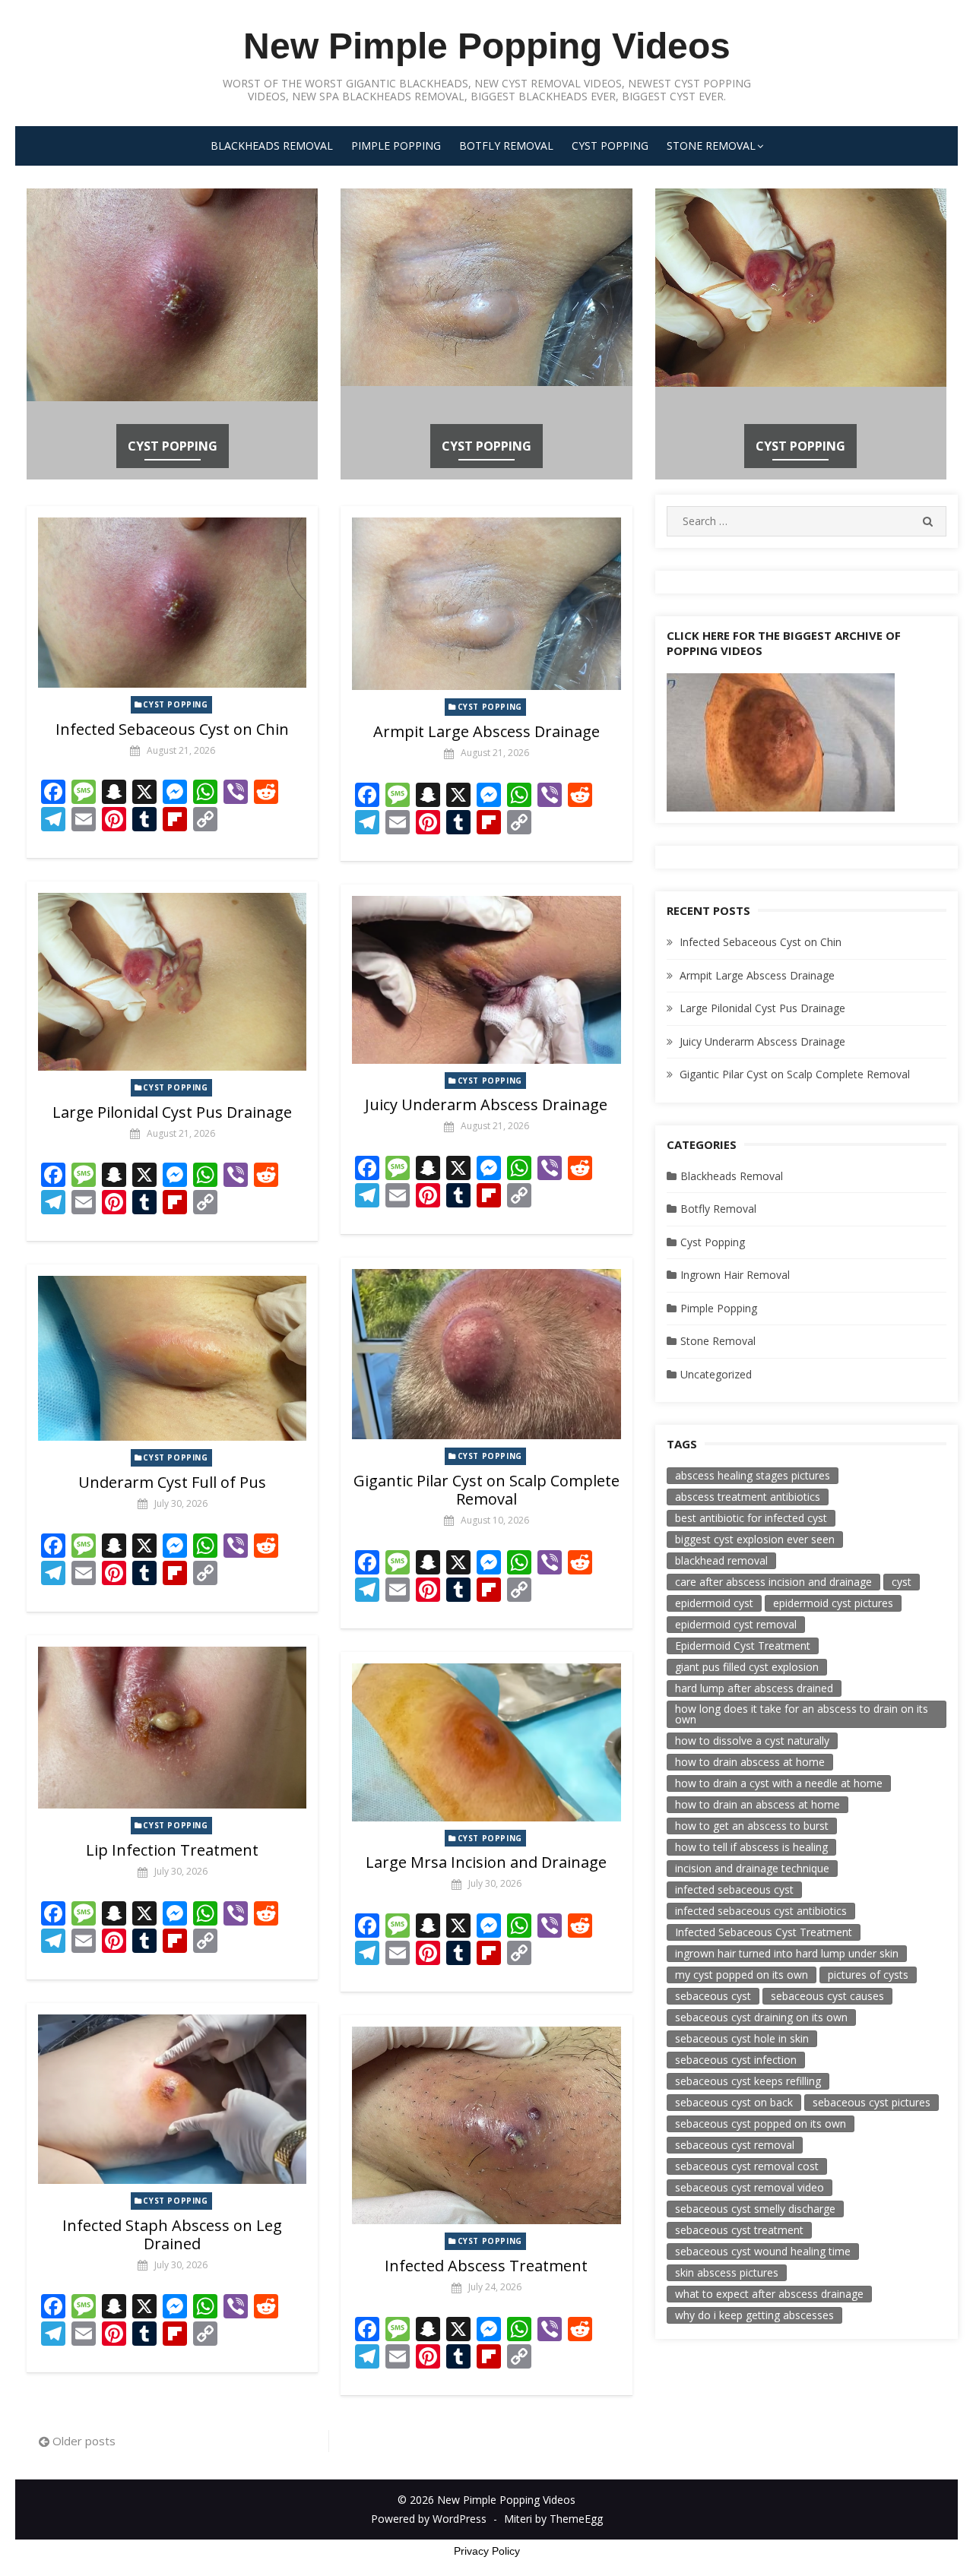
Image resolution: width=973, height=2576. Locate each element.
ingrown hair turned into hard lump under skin (787, 1953)
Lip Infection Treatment (172, 1850)
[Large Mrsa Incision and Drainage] (486, 1742)
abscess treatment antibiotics (748, 1497)
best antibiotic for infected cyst (751, 1518)
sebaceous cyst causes (827, 1996)
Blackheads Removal (272, 146)
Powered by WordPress (429, 2519)
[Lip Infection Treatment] (172, 1728)
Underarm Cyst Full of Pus (172, 1482)
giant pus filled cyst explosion (747, 1667)
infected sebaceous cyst (734, 1889)
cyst (902, 1582)
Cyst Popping (610, 146)
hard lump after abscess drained (754, 1688)
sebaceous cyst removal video (750, 2187)
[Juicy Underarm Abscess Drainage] (486, 980)
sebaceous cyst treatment (739, 2230)
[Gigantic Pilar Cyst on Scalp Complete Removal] (486, 1354)
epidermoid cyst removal (736, 1624)
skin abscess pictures (727, 2272)
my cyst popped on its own (742, 1975)
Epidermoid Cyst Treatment (743, 1646)
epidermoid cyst (714, 1603)
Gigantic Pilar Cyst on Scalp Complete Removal (486, 1490)
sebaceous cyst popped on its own (761, 2123)
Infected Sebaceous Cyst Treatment (764, 1932)
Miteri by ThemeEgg (553, 2519)
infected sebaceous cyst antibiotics (761, 1911)
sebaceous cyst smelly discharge (755, 2209)
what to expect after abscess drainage (769, 2294)
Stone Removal (711, 146)
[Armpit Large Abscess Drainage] (486, 604)
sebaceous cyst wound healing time (763, 2251)
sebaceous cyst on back (734, 2102)
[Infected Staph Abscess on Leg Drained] (172, 2099)
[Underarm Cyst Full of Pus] (172, 1358)
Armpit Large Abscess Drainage (486, 731)
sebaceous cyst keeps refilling (748, 2081)
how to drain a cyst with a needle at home (779, 1783)
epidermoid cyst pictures (833, 1603)
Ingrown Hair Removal (735, 1275)
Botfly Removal (506, 146)
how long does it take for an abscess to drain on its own (802, 1714)
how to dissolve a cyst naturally (752, 1741)
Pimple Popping (396, 146)
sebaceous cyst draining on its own (761, 2017)
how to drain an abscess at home (757, 1804)
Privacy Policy (487, 2551)
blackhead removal (721, 1560)
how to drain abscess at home (750, 1762)
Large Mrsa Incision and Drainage (486, 1862)
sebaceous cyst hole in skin (742, 2038)
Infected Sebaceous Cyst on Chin (172, 729)
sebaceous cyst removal (735, 2145)
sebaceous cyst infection (736, 2060)
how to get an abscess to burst (752, 1826)
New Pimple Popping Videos (487, 46)
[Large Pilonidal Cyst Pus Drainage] (172, 981)
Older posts (84, 2441)
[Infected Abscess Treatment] (486, 2125)
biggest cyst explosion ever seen (755, 1539)
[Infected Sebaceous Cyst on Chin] (172, 603)
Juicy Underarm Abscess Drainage (486, 1104)
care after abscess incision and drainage (773, 1582)
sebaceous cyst (713, 1996)
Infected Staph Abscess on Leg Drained (172, 2234)
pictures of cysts (868, 1975)
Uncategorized (716, 1374)
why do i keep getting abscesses (754, 2315)
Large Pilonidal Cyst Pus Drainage (172, 1112)
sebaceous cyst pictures (872, 2102)
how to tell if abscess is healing (751, 1847)
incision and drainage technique (752, 1868)
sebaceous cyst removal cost (747, 2166)
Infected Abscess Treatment (486, 2266)
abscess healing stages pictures (753, 1475)
